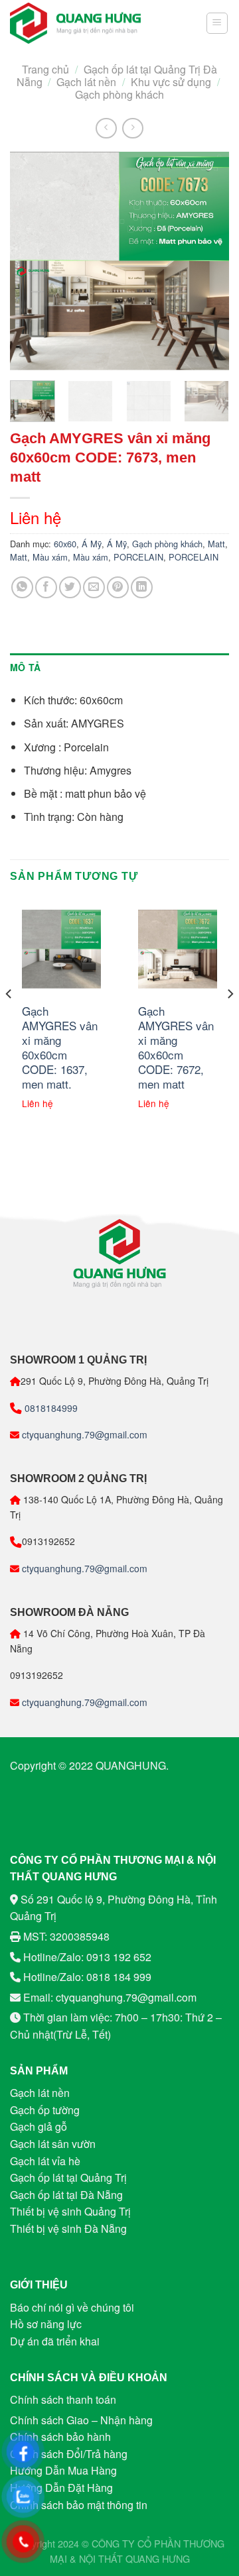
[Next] (208, 261)
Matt (216, 544)
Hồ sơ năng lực (46, 2324)
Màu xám (50, 557)
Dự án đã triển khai (55, 2341)
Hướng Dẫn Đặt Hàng (61, 2488)
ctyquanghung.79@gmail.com (83, 1434)
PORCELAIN (138, 557)
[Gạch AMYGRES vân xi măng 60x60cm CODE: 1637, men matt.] (61, 949)
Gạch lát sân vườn (53, 2144)
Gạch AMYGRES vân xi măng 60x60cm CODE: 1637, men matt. (60, 1048)
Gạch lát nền (86, 82)
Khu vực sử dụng (171, 82)
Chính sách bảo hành (60, 2437)
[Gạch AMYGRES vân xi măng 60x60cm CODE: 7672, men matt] (178, 949)
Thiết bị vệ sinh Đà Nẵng (68, 2228)
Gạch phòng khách (119, 94)
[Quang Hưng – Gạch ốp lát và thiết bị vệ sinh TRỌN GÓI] (76, 24)
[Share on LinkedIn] (142, 587)
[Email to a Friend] (94, 587)
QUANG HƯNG (158, 2558)
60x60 (65, 544)
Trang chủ (45, 69)
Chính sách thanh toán (63, 2399)
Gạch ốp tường (45, 2110)
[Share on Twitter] (70, 587)
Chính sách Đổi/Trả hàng (69, 2454)
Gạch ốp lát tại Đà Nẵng (66, 2195)
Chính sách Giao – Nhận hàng (81, 2420)
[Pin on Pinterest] (118, 587)
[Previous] (31, 261)
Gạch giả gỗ (39, 2126)
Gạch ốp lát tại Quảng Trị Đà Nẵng (117, 76)
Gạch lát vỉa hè (45, 2161)
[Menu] (217, 23)
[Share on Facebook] (46, 587)
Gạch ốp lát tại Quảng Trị (68, 2177)
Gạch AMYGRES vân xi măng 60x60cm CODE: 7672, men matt (176, 1048)
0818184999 (50, 1408)
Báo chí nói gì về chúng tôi (72, 2307)
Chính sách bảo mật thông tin (79, 2505)
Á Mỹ (92, 544)
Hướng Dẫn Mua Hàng (63, 2470)
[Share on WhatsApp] (22, 587)
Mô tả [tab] (25, 667)
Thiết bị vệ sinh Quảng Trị (70, 2211)
